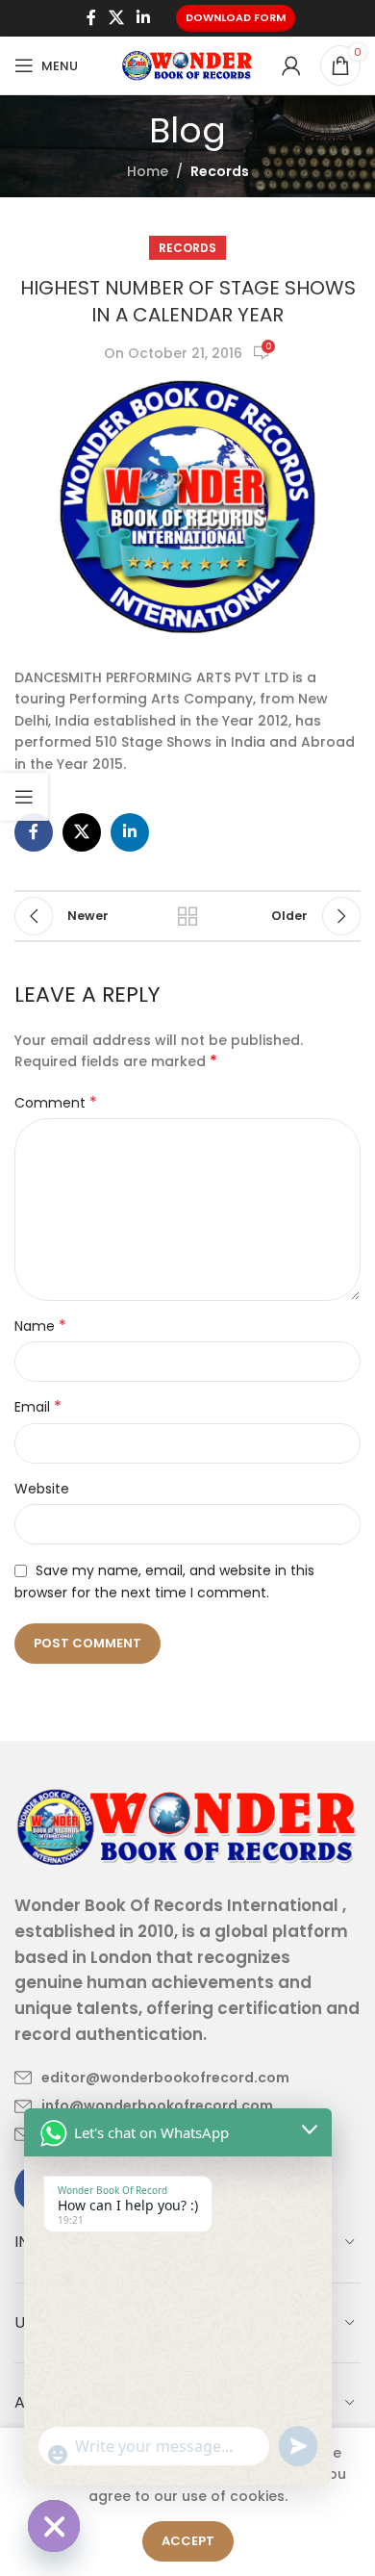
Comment (56, 1103)
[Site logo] (187, 64)
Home (148, 171)
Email (38, 1407)
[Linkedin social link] (144, 18)
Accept (188, 2541)
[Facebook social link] (91, 18)
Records (220, 171)
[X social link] (116, 18)
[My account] (291, 65)
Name (40, 1326)
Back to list (187, 916)
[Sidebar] (24, 797)
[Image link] (187, 1825)
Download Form (236, 17)
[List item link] (152, 2078)
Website (42, 1489)
